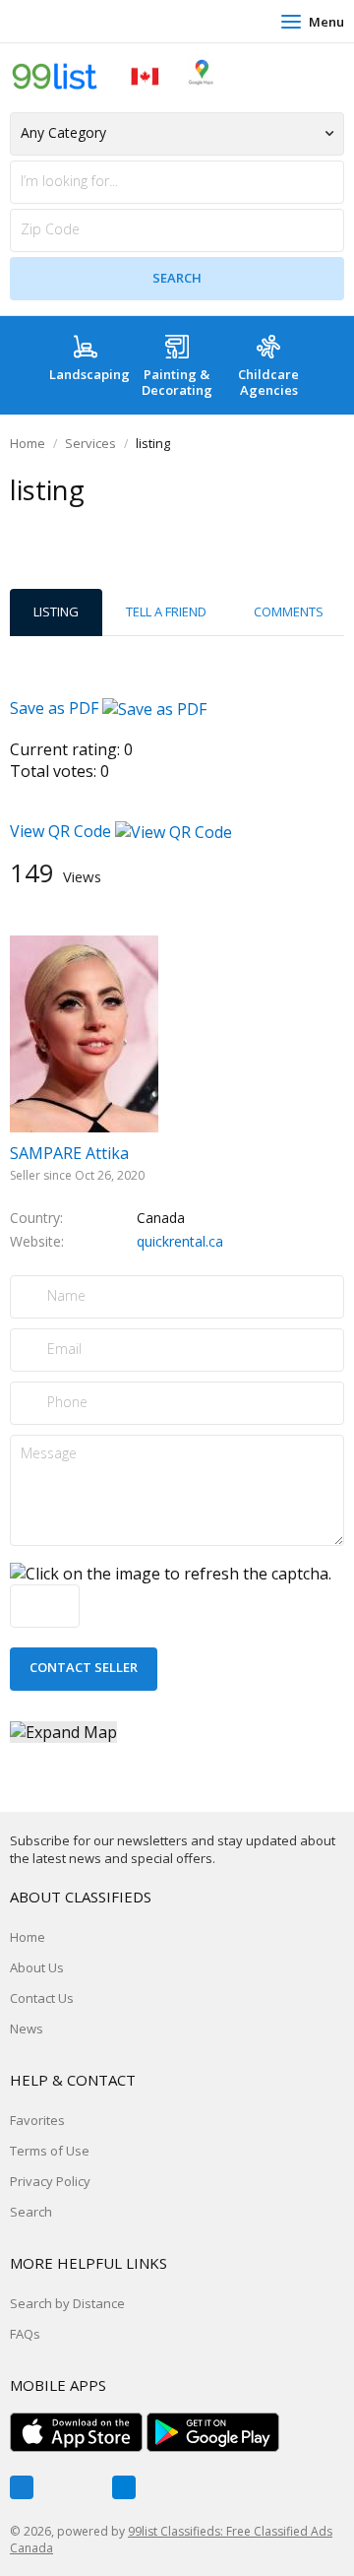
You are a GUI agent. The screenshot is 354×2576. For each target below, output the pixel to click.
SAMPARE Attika (69, 1153)
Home (28, 443)
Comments (289, 612)
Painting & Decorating (177, 382)
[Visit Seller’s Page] (84, 1032)
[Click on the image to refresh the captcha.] (171, 1574)
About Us (37, 1967)
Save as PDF (56, 708)
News (27, 2029)
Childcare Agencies (268, 382)
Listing (56, 612)
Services (90, 443)
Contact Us (42, 1998)
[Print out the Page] (158, 529)
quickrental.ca (180, 1241)
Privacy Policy (50, 2181)
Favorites (37, 2120)
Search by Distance (67, 2303)
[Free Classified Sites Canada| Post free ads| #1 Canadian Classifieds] (113, 75)
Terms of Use (50, 2151)
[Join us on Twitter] (73, 2487)
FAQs (25, 2334)
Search (31, 2212)
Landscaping (89, 374)
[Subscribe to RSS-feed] (124, 2487)
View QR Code (60, 831)
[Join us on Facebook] (22, 2487)
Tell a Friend (166, 612)
